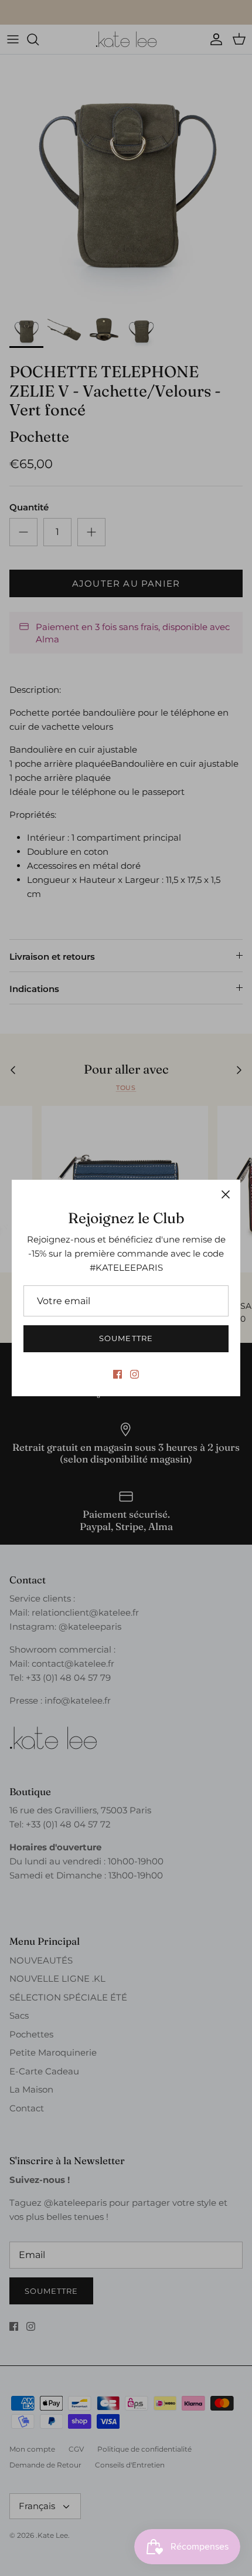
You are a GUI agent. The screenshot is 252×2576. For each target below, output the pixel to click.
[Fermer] (226, 1194)
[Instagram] (134, 1374)
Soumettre (126, 1338)
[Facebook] (118, 1374)
